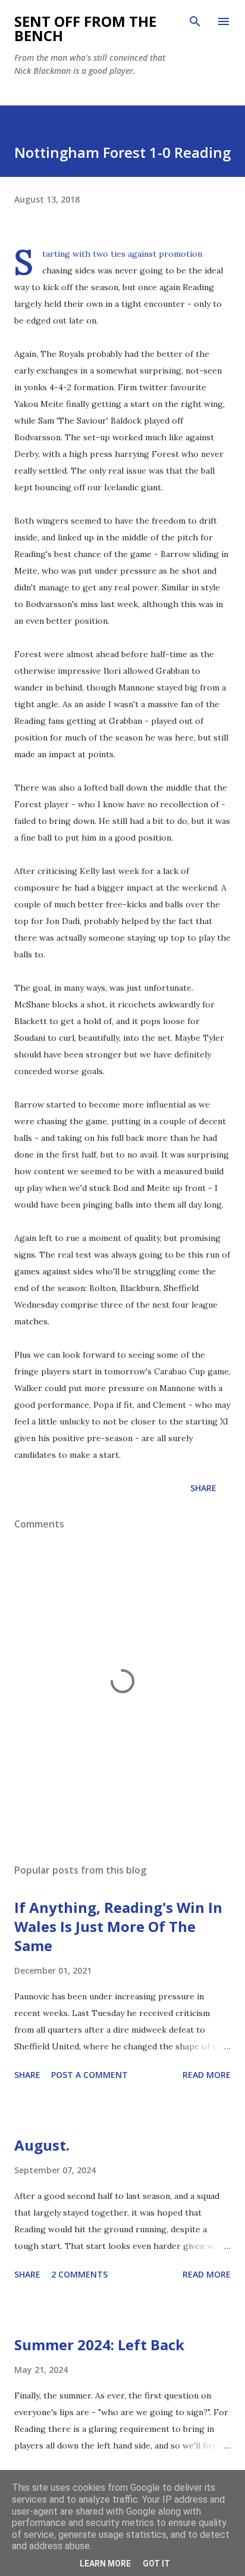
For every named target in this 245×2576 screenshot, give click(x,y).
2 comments (79, 2274)
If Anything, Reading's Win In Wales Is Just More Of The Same (118, 1926)
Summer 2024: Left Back (99, 2345)
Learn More (105, 2563)
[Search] (195, 21)
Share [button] (203, 1488)
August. (42, 2145)
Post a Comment (89, 2075)
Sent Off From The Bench (85, 28)
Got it (156, 2563)
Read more (207, 2075)
